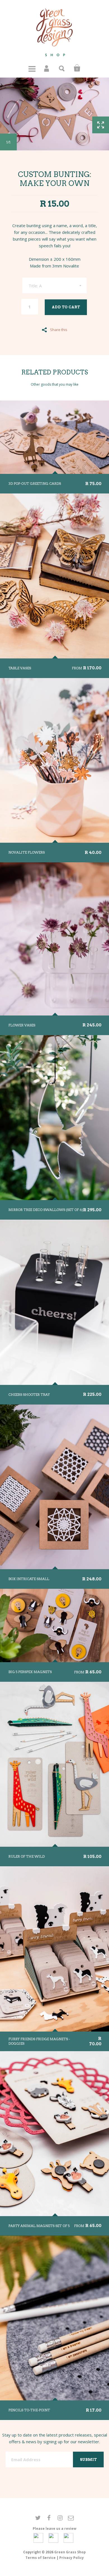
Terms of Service (41, 2558)
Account (47, 68)
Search (62, 68)
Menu (32, 68)
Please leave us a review (54, 2529)
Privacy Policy (72, 2558)
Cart (77, 68)
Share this (59, 329)
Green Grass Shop (70, 2552)
